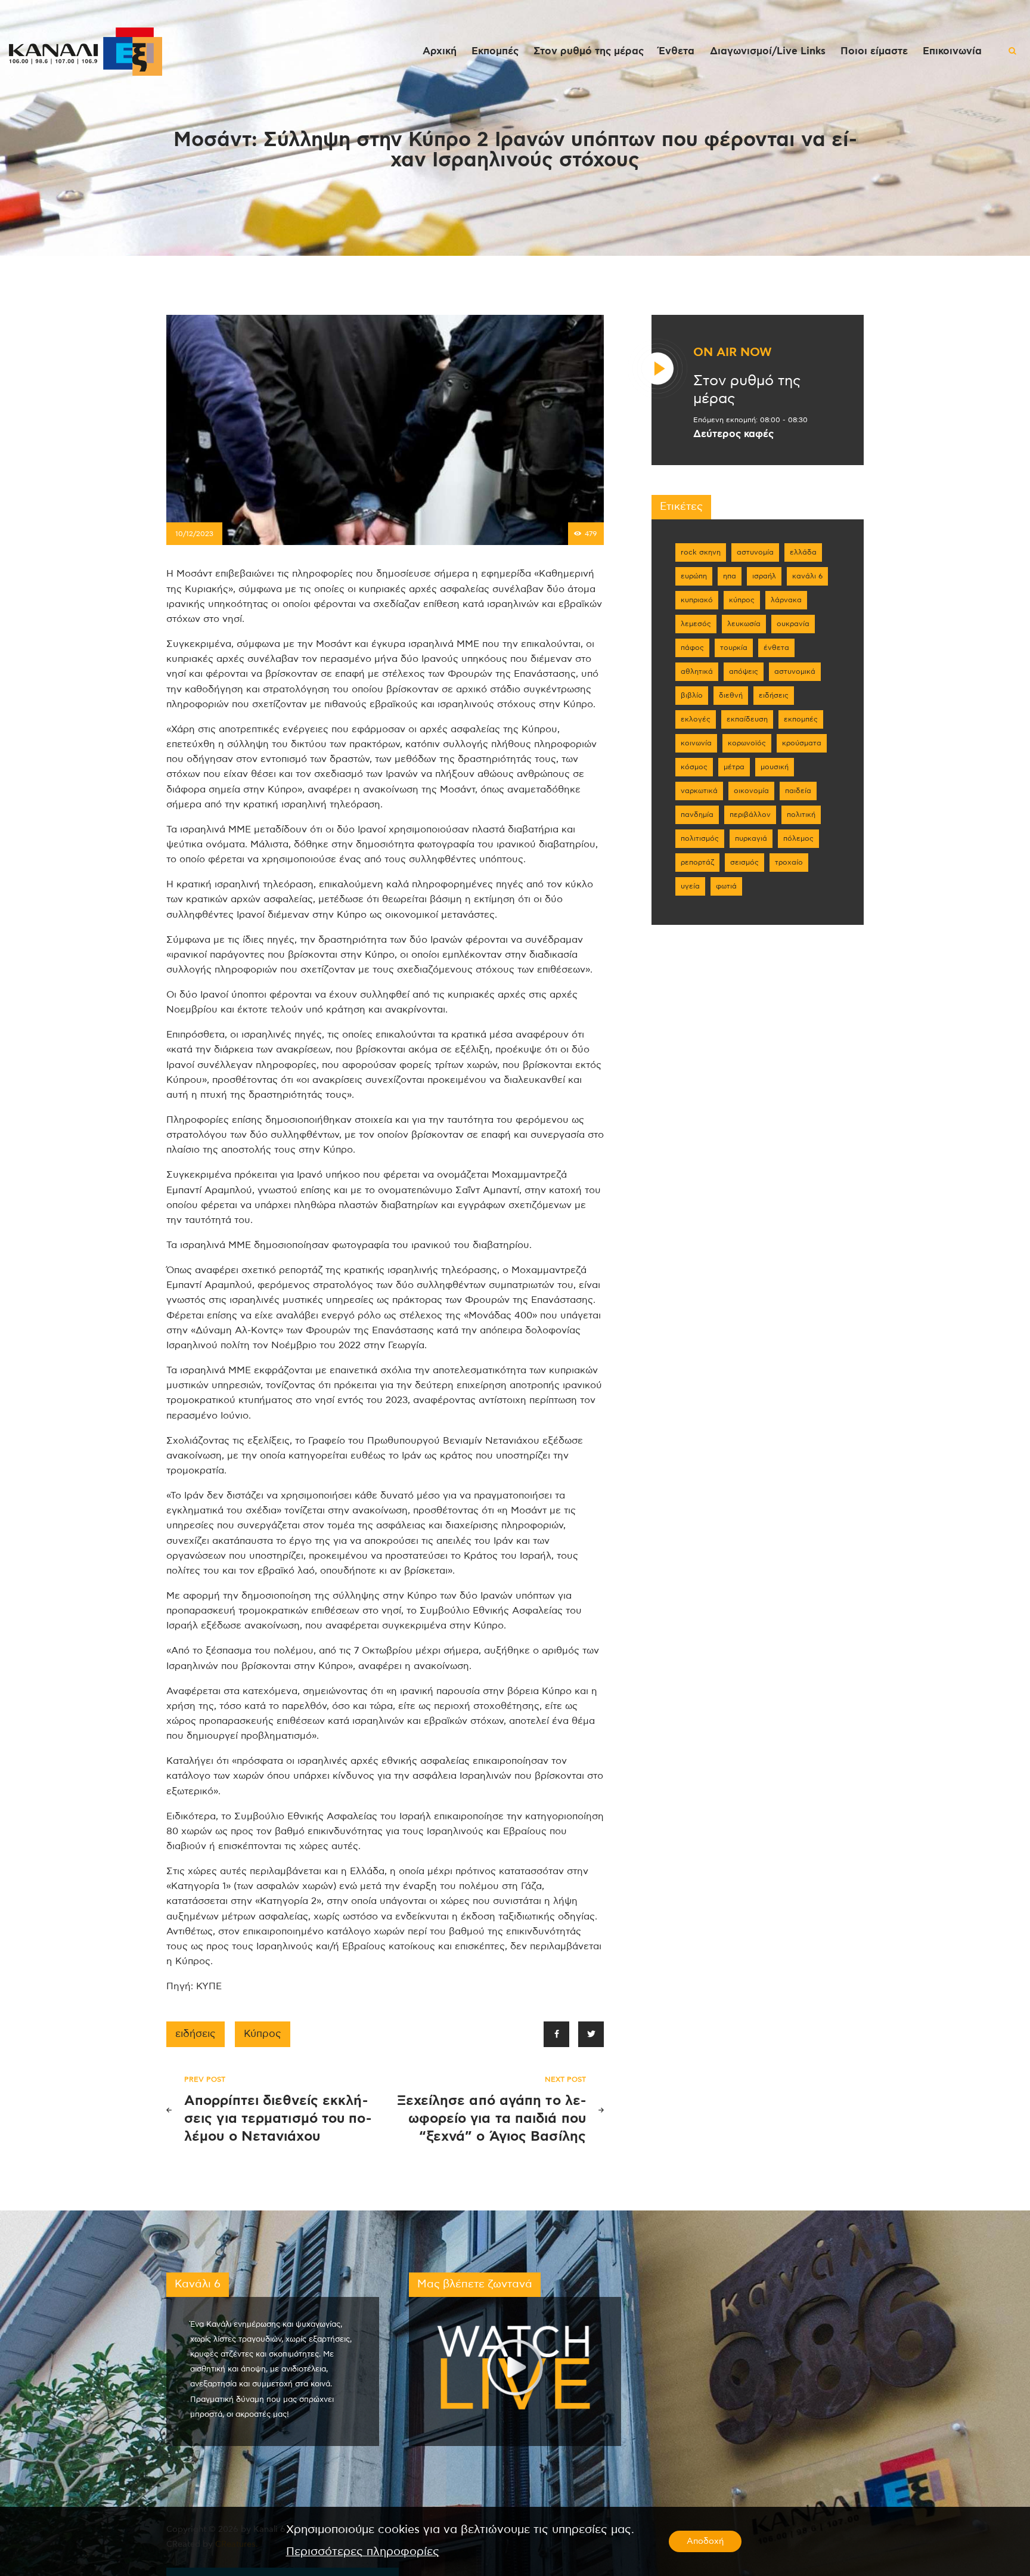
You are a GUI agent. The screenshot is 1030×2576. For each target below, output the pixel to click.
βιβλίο (692, 695)
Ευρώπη (694, 576)
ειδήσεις (196, 2034)
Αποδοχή (705, 2541)
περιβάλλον (750, 815)
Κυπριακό (697, 600)
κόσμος (694, 767)
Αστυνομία (755, 552)
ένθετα (776, 648)
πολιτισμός (700, 838)
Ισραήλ (764, 576)
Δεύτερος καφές (733, 434)
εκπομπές (801, 719)
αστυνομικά (795, 671)
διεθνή (731, 695)
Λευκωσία (744, 624)
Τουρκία (734, 648)
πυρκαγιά (751, 838)
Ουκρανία (793, 624)
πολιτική (801, 815)
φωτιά (726, 886)
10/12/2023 (194, 534)
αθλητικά (697, 671)
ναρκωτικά (699, 791)
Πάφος (692, 648)
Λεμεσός (696, 624)
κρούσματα (802, 743)
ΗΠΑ (730, 576)
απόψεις (744, 671)
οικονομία (751, 791)
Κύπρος (263, 2034)
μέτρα (734, 767)
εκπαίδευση (747, 719)
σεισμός (744, 862)
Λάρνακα (786, 600)
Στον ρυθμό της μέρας (747, 390)
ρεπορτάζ (697, 862)
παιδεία (798, 791)
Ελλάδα (803, 552)
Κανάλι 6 (807, 576)
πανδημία (697, 815)
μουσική (775, 767)
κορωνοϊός (747, 743)
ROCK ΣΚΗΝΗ (701, 552)
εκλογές (696, 719)
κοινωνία (696, 743)
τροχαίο (789, 862)
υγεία (690, 886)
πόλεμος (798, 838)
